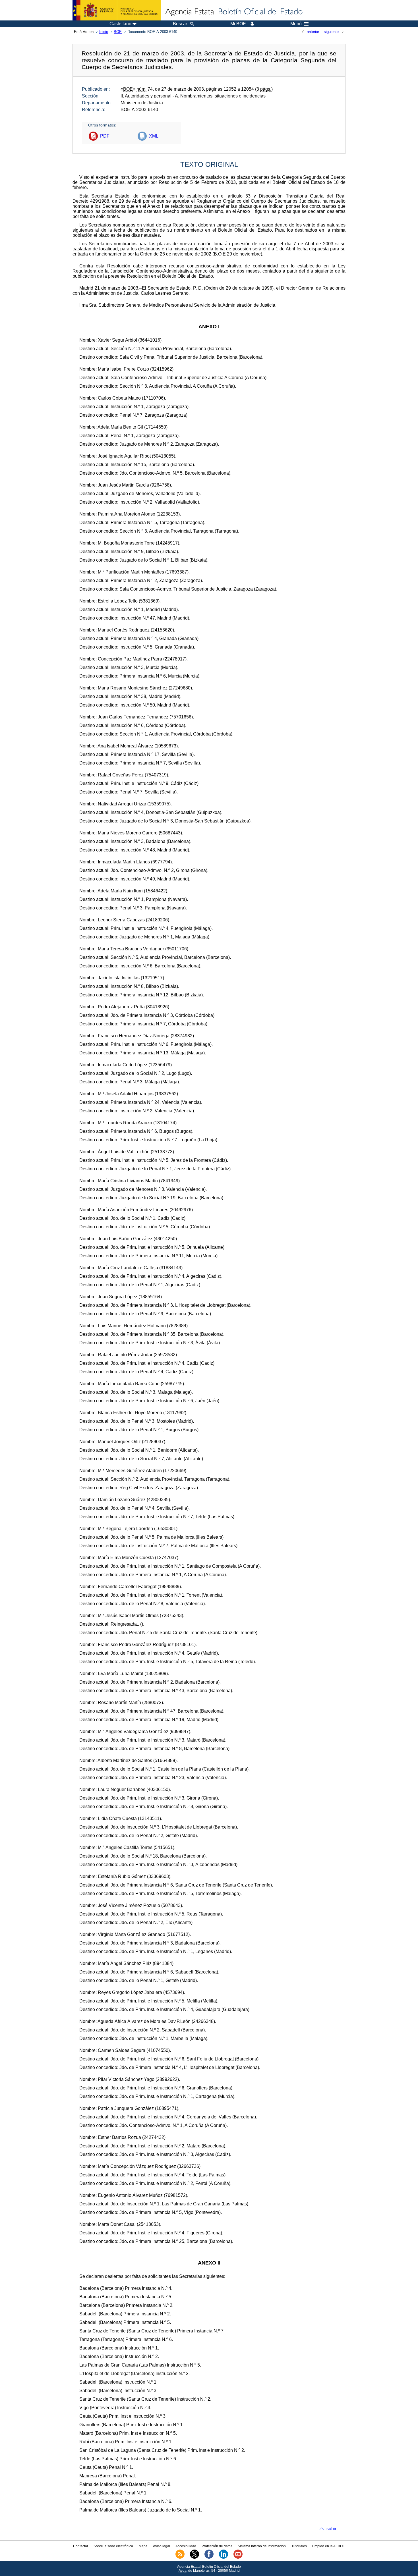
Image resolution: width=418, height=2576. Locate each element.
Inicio (104, 32)
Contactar (81, 2546)
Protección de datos (217, 2546)
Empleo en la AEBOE (329, 2546)
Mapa (143, 2546)
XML (154, 136)
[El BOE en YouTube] (238, 2558)
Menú (296, 24)
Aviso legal (162, 2546)
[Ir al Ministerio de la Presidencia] (117, 10)
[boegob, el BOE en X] (194, 2558)
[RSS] (180, 2558)
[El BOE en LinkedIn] (224, 2558)
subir (331, 2529)
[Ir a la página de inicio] (233, 12)
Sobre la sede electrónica (113, 2546)
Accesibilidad (186, 2546)
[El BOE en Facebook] (209, 2558)
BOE (118, 32)
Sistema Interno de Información (262, 2546)
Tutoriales (299, 2546)
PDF (105, 136)
